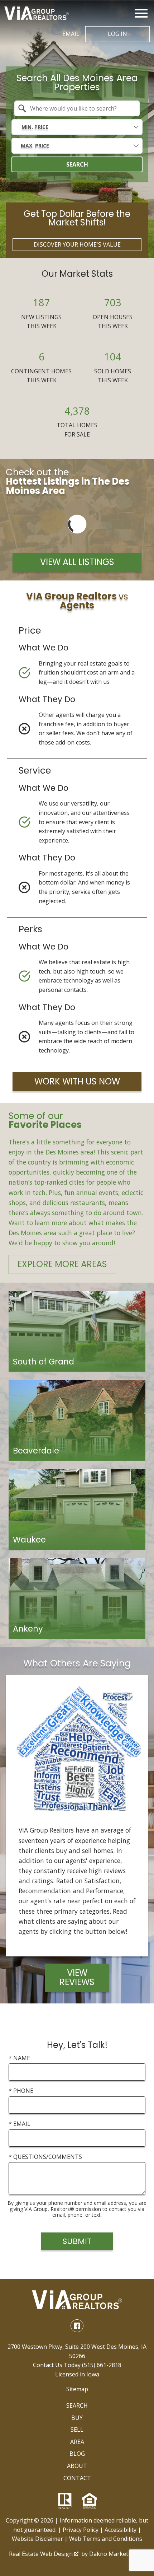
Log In (117, 34)
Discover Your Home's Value (77, 244)
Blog (77, 2454)
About (77, 2466)
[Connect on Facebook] (77, 2326)
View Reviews (77, 1977)
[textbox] (81, 108)
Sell (77, 2430)
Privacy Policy (81, 2530)
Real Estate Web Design (42, 2554)
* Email (20, 2124)
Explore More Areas (62, 1264)
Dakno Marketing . (116, 2554)
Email (71, 34)
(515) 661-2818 (102, 2365)
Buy (77, 2418)
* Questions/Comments (45, 2157)
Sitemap (77, 2389)
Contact (77, 2478)
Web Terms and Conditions (106, 2539)
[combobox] (77, 108)
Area (77, 2442)
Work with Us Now (77, 1081)
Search (77, 164)
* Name (19, 2058)
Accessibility (121, 2530)
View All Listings (77, 562)
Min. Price (35, 127)
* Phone (21, 2091)
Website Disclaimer (37, 2539)
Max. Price (35, 146)
